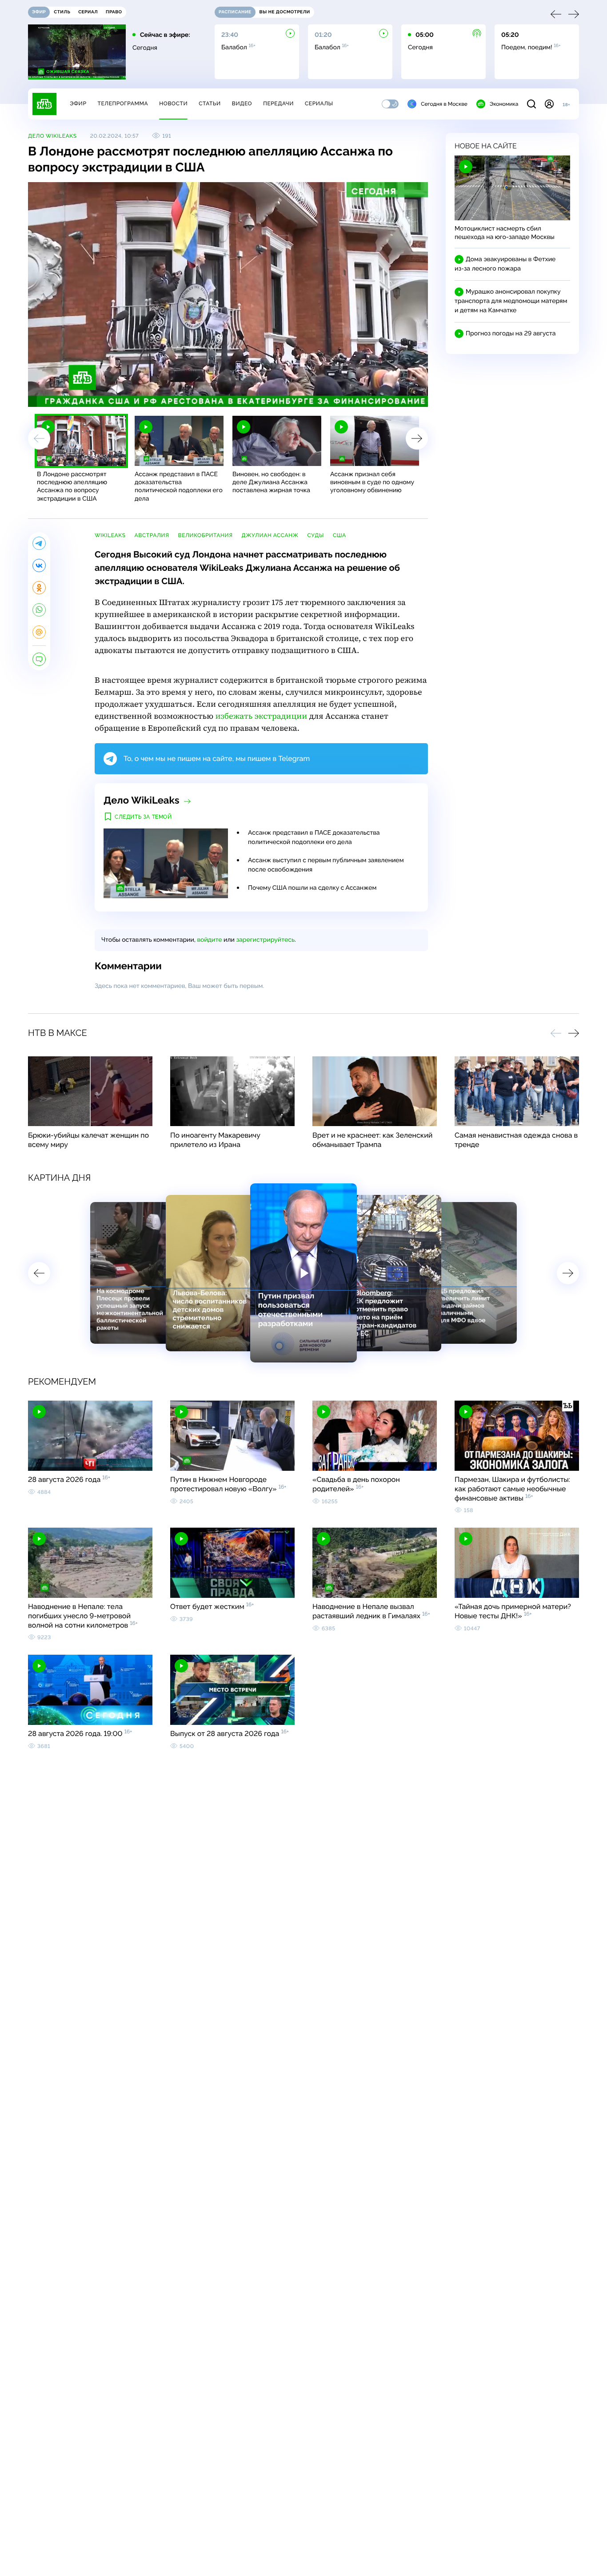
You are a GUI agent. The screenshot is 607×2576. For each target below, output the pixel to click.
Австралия (152, 535)
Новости (173, 104)
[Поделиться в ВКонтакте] (39, 565)
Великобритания (205, 535)
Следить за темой (143, 817)
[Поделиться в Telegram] (39, 543)
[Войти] (549, 104)
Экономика (504, 104)
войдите (209, 940)
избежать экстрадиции (261, 716)
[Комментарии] (39, 659)
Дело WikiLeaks (52, 136)
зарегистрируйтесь (266, 940)
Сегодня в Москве (444, 104)
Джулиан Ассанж (270, 535)
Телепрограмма (123, 104)
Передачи (278, 104)
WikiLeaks (110, 535)
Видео (242, 104)
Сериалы (319, 104)
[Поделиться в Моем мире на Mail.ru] (39, 632)
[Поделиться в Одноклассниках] (39, 588)
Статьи (210, 104)
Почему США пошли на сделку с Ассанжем (312, 888)
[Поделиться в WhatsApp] (39, 610)
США (339, 535)
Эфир (78, 104)
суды (315, 535)
